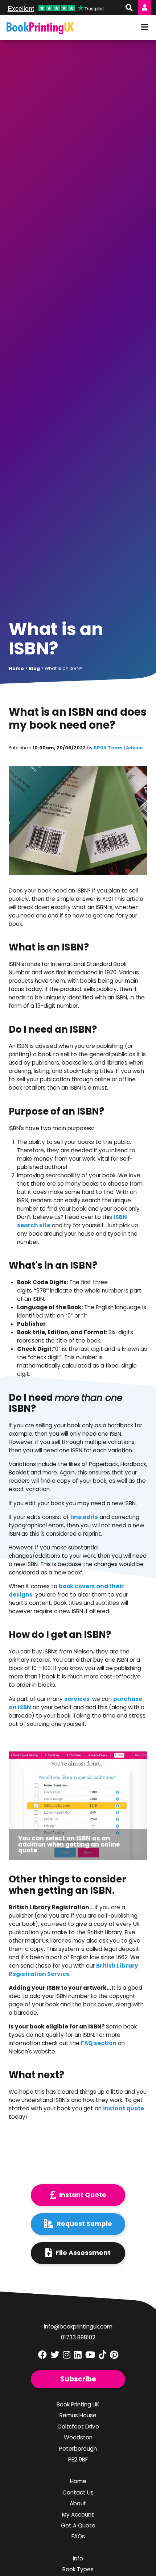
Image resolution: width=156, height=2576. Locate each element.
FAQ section (99, 2043)
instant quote (124, 2108)
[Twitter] (55, 2355)
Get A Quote (78, 2525)
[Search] (128, 8)
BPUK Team (108, 748)
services (77, 1699)
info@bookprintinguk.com (78, 2327)
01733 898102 (78, 2337)
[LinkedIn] (78, 2355)
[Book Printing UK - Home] (40, 28)
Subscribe (78, 2379)
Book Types (78, 2569)
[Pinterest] (114, 2355)
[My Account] (145, 8)
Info (78, 2558)
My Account (78, 2515)
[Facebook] (42, 2355)
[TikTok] (102, 2355)
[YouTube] (90, 2355)
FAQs (78, 2536)
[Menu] (145, 28)
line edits (84, 1517)
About (78, 2503)
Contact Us (78, 2492)
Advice (134, 748)
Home (78, 2481)
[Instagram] (67, 2355)
